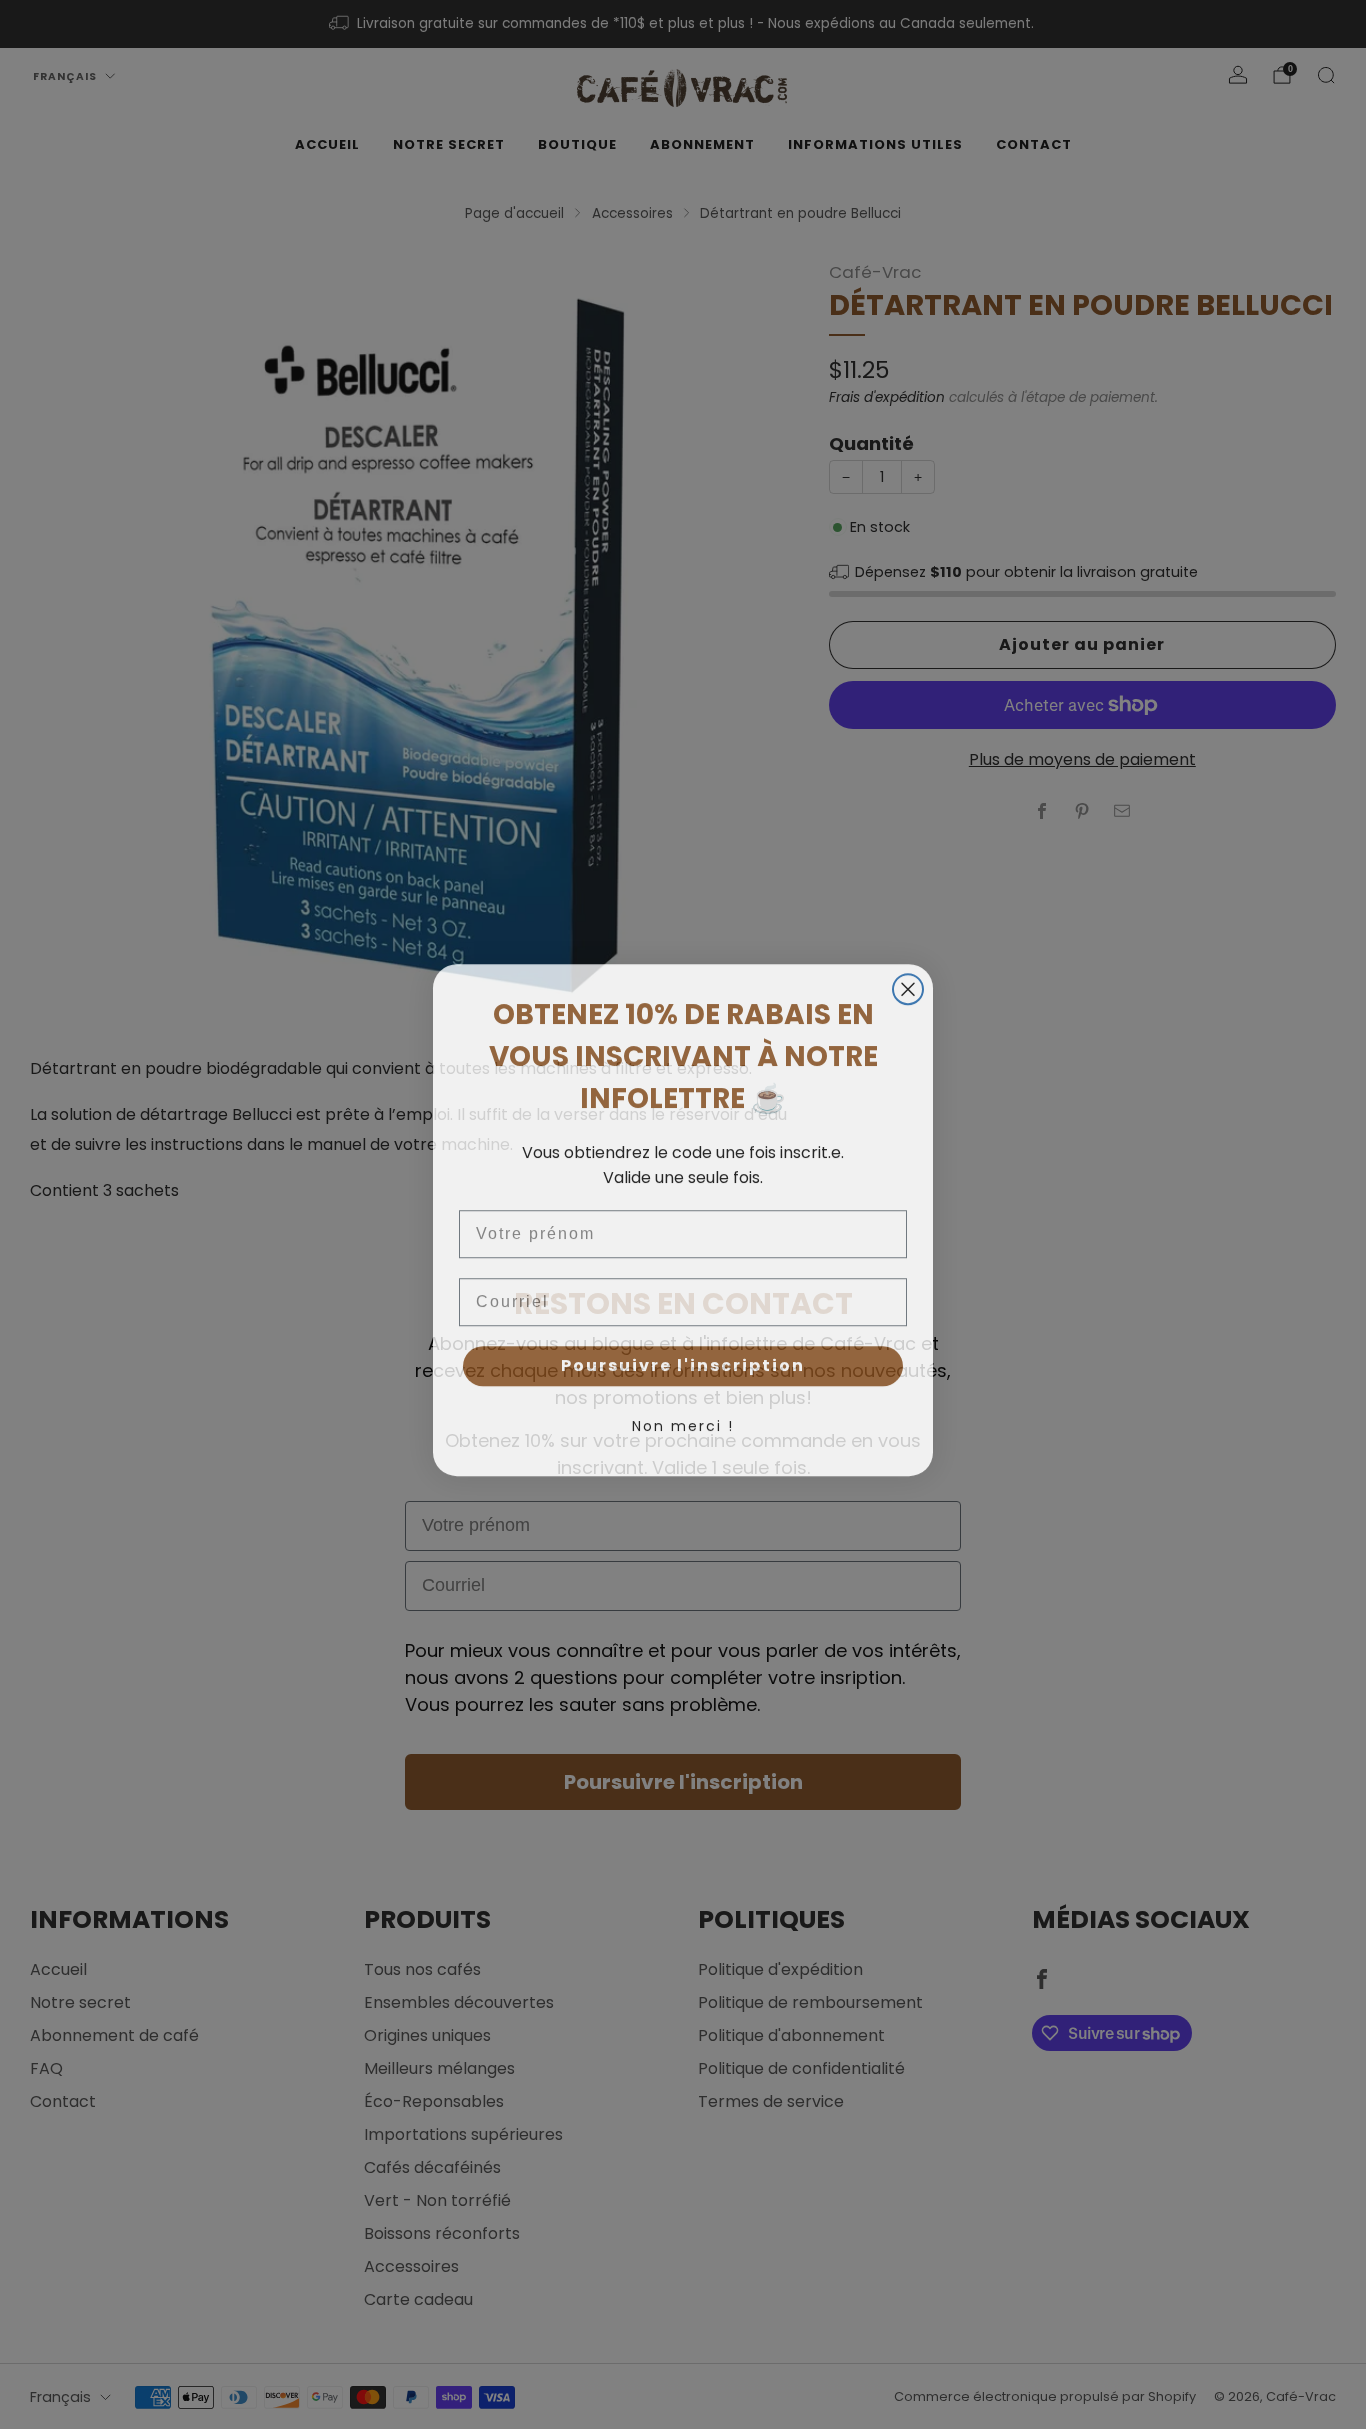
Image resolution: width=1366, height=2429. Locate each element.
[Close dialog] (908, 984)
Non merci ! (683, 1421)
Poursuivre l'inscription (683, 1360)
